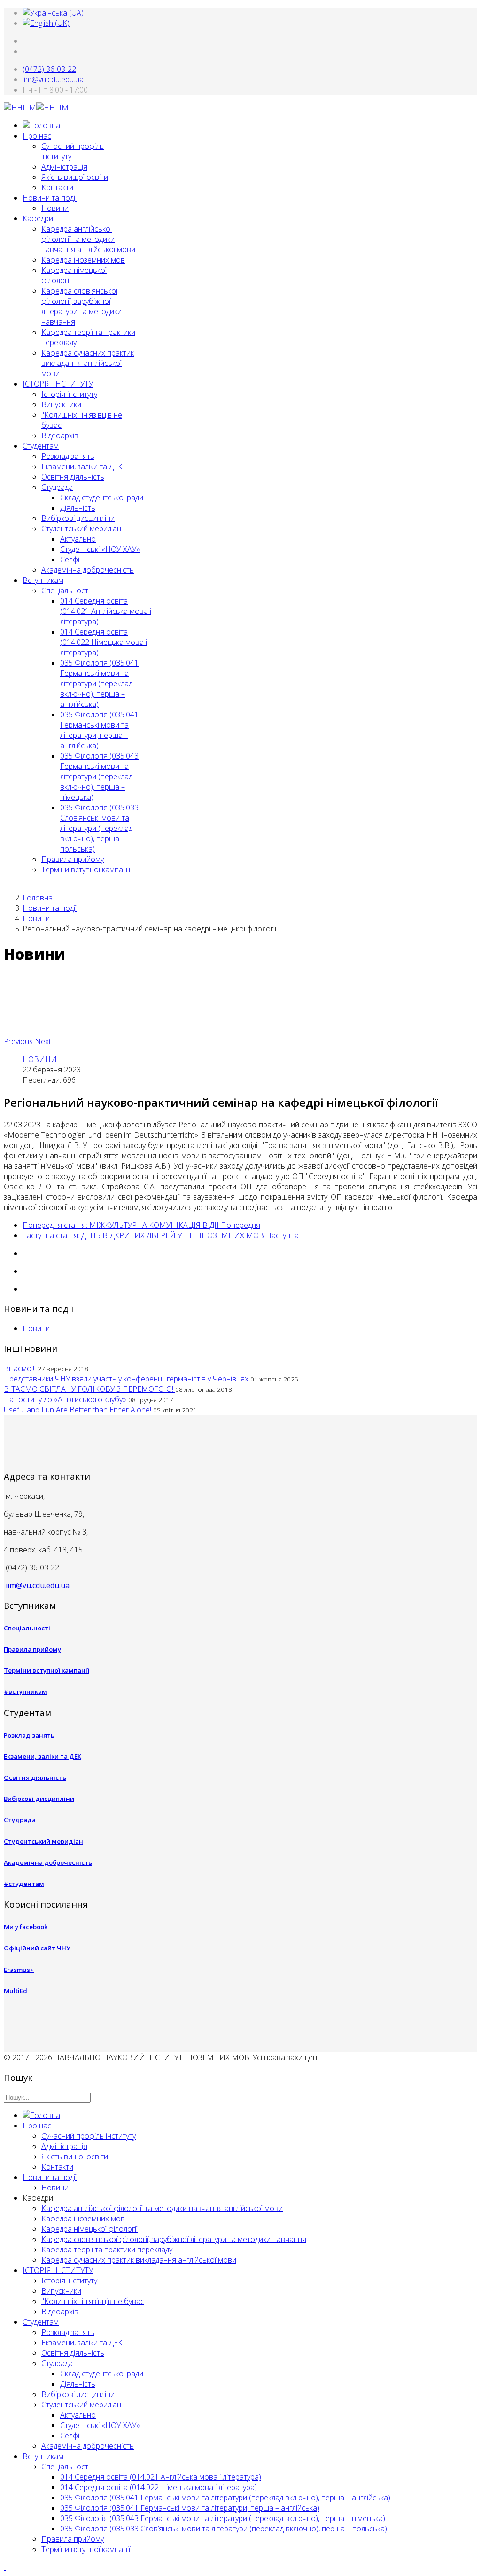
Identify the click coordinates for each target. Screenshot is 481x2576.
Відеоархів (60, 435)
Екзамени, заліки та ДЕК (82, 466)
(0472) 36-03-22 (49, 69)
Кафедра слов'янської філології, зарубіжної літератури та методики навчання (81, 306)
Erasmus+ (19, 1970)
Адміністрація (64, 167)
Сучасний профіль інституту (89, 2136)
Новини (55, 208)
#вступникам (25, 1691)
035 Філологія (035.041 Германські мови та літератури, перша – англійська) (99, 730)
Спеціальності (66, 590)
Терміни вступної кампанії (86, 869)
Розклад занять (68, 456)
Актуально (78, 539)
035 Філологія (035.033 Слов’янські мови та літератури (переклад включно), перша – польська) (99, 828)
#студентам (24, 1884)
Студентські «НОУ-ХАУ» (100, 549)
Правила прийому (73, 859)
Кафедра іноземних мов (83, 260)
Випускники (61, 404)
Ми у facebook (27, 1927)
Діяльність (78, 508)
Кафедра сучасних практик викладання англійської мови (88, 363)
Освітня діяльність (73, 477)
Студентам (41, 446)
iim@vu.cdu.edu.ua (53, 79)
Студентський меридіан (81, 528)
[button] (19, 1041)
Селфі (70, 559)
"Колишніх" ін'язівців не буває (93, 2301)
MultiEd (16, 1991)
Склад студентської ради (102, 497)
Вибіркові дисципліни (78, 518)
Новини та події (50, 198)
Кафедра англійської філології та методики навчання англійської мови (88, 239)
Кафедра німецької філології (89, 2229)
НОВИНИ (40, 1059)
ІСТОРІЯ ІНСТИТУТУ (58, 384)
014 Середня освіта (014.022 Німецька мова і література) (104, 642)
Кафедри (38, 218)
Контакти (57, 187)
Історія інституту (69, 394)
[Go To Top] (5, 2567)
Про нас (37, 136)
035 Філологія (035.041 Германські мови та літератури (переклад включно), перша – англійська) (99, 683)
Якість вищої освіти (75, 177)
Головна (38, 898)
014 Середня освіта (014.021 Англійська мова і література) (106, 611)
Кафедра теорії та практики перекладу (107, 2250)
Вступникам (43, 580)
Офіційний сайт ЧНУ (37, 1948)
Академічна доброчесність (88, 570)
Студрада (57, 487)
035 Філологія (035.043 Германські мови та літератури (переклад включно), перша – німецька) (99, 776)
